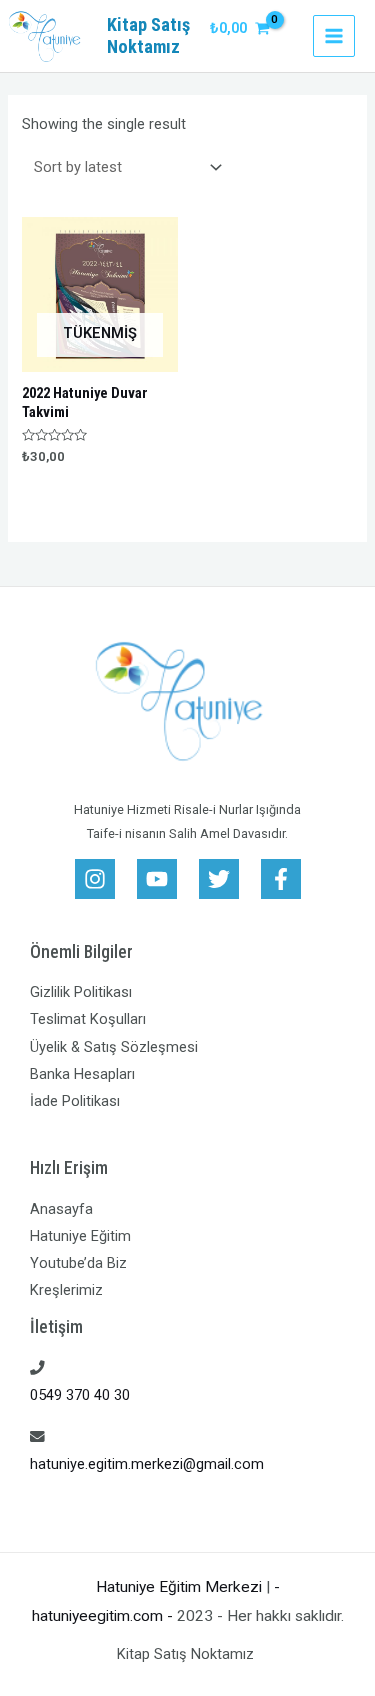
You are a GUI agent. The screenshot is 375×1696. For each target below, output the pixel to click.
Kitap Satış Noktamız (148, 35)
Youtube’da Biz (78, 1263)
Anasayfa (61, 1209)
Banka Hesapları (82, 1074)
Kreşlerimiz (66, 1290)
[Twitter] (219, 879)
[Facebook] (281, 879)
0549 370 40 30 (80, 1395)
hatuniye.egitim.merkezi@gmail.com (147, 1464)
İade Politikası (75, 1101)
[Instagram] (95, 879)
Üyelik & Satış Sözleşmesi (114, 1047)
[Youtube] (157, 879)
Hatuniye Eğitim (80, 1236)
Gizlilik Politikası (81, 992)
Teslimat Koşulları (88, 1019)
